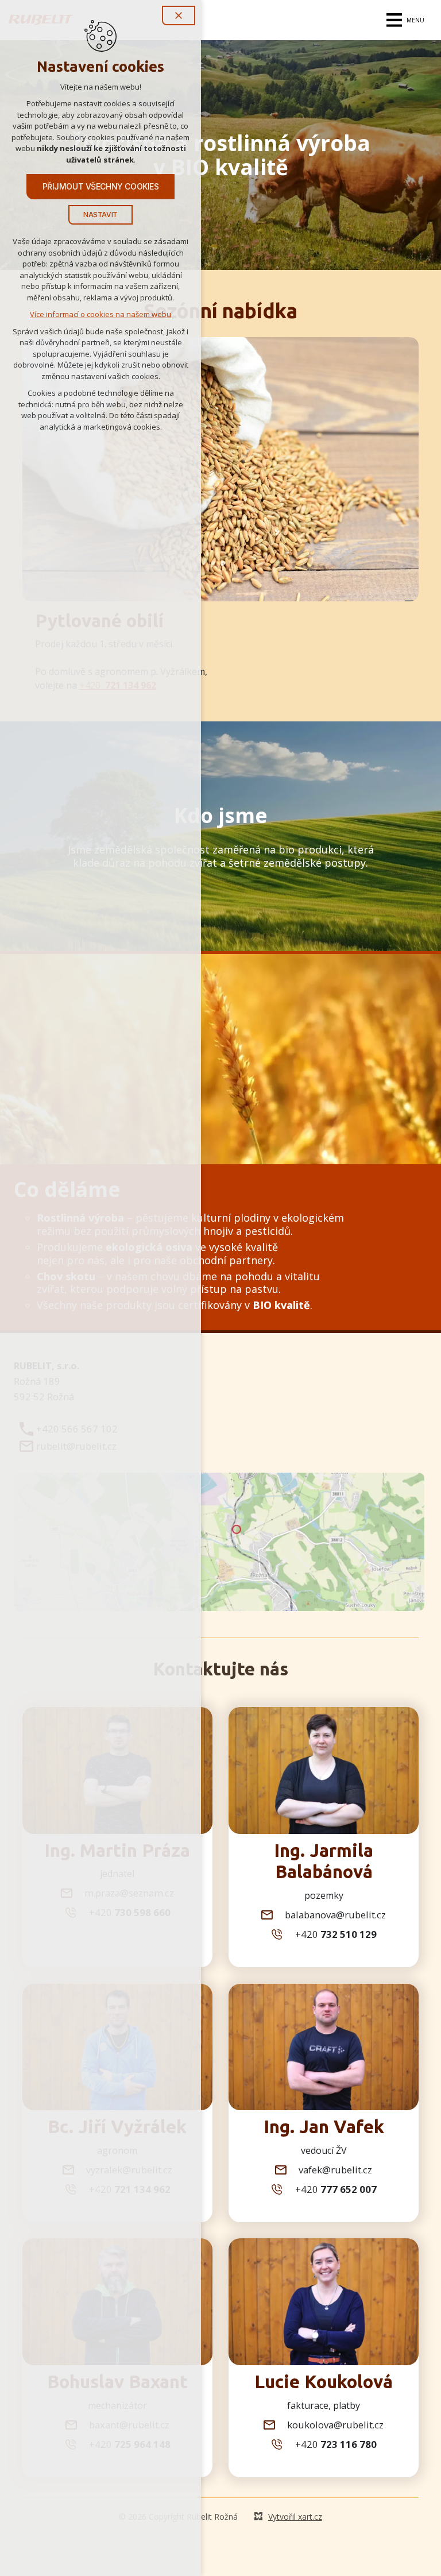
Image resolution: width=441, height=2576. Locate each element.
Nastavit (100, 215)
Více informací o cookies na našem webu (100, 314)
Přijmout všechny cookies (101, 186)
